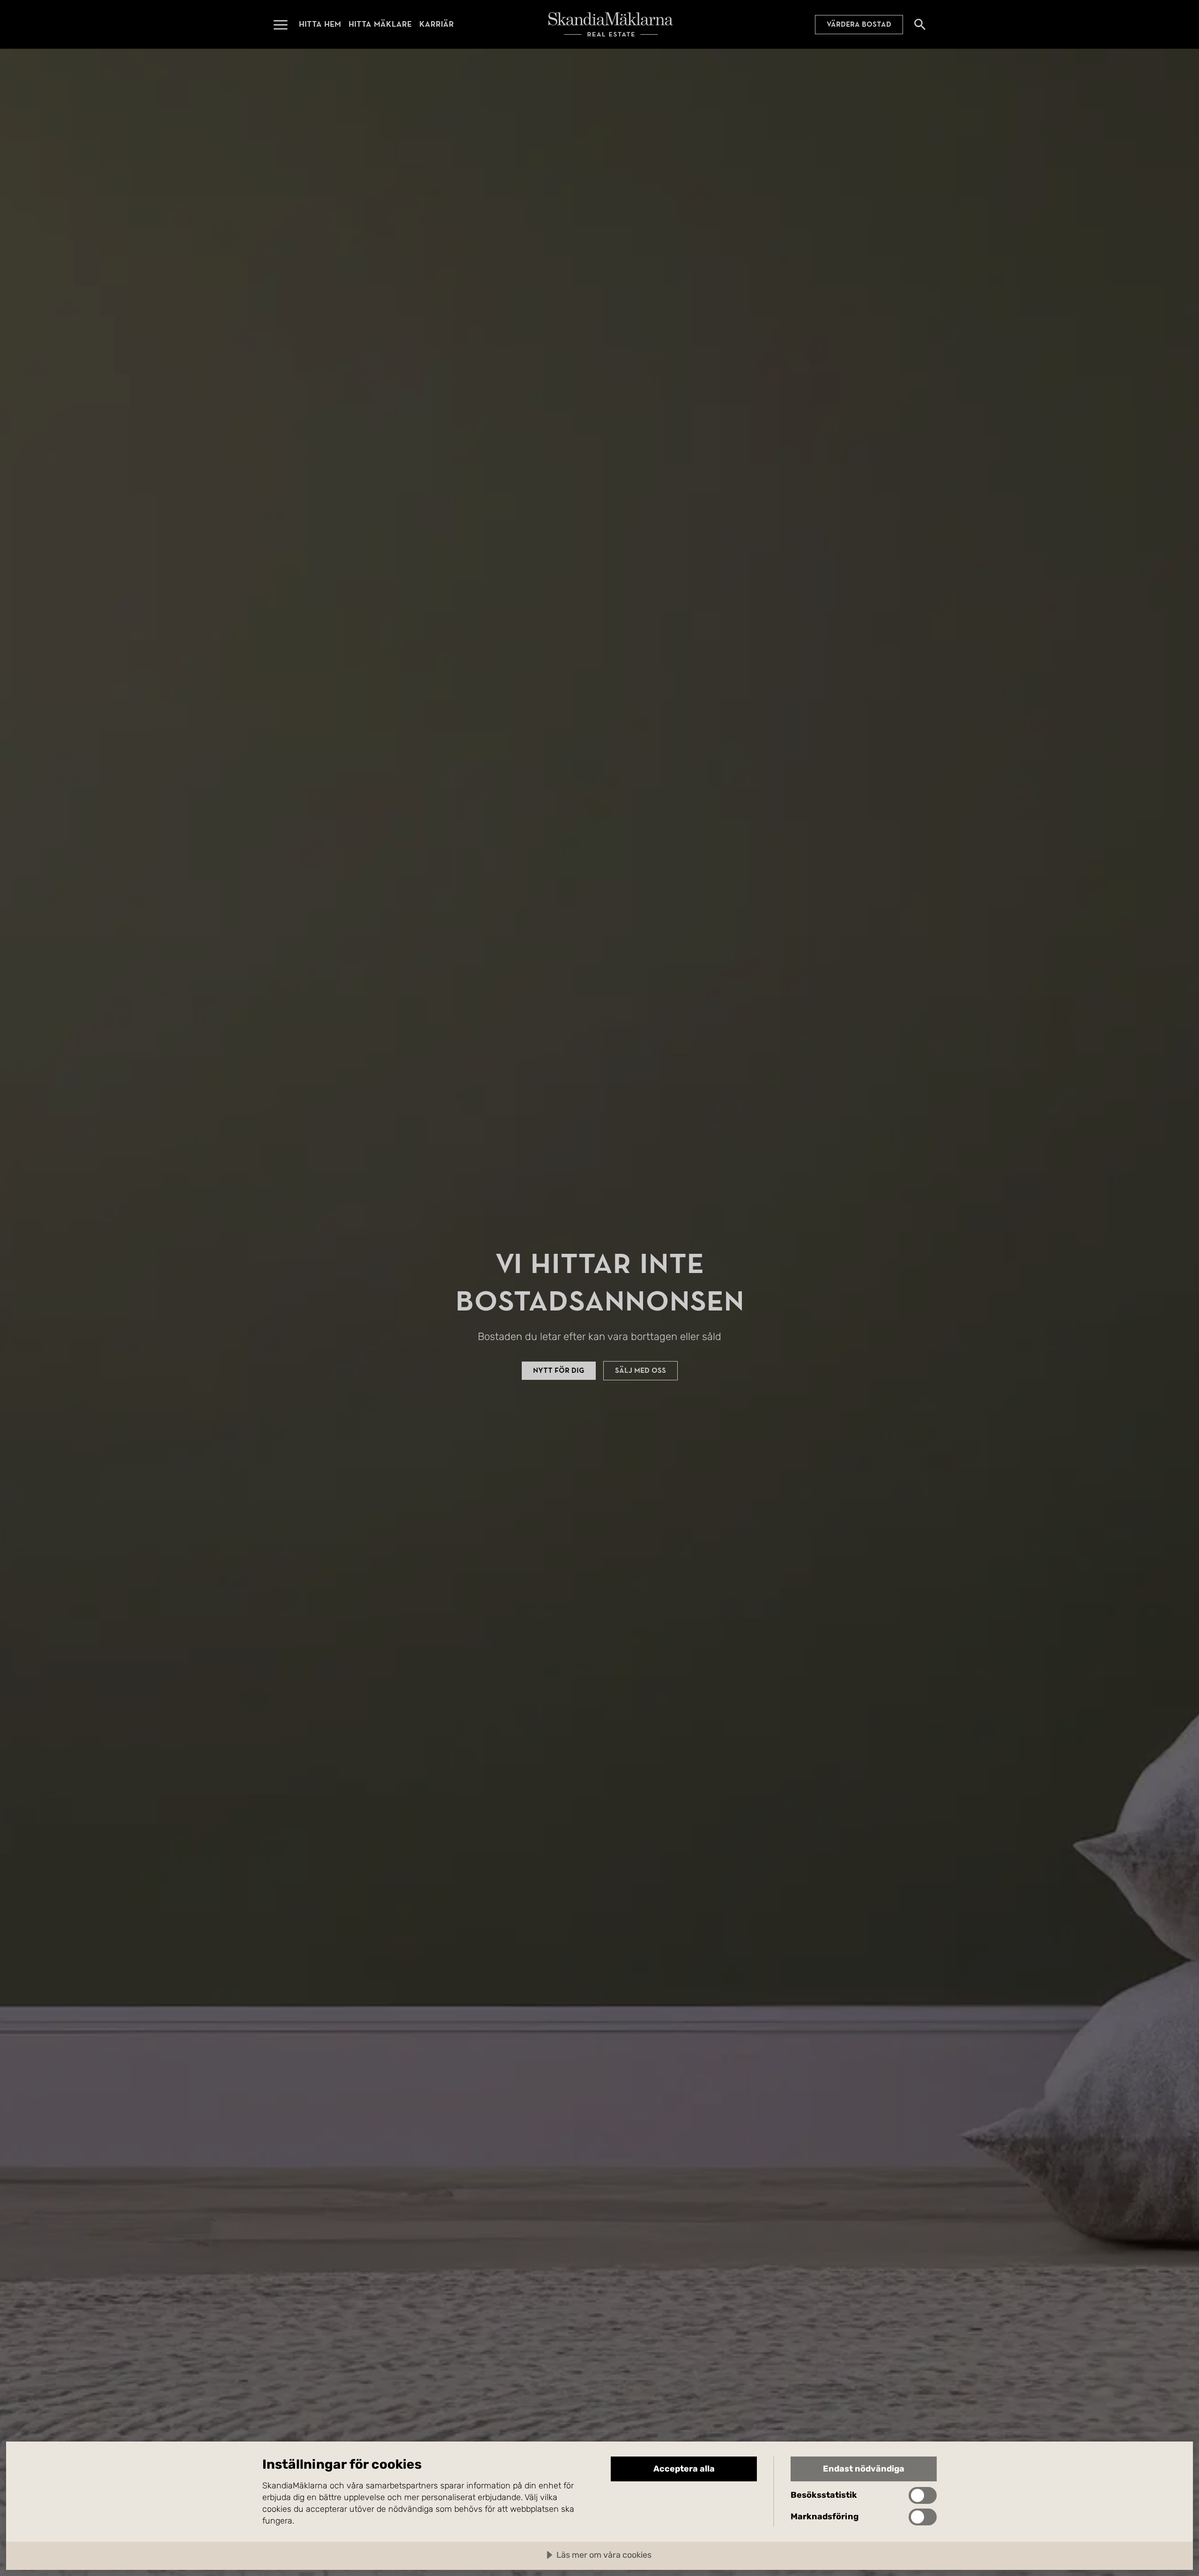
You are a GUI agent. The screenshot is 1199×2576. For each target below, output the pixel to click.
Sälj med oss (640, 1370)
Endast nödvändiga (864, 2469)
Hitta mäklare (380, 24)
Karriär (437, 24)
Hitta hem (320, 24)
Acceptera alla (684, 2469)
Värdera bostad (859, 24)
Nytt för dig (559, 1370)
